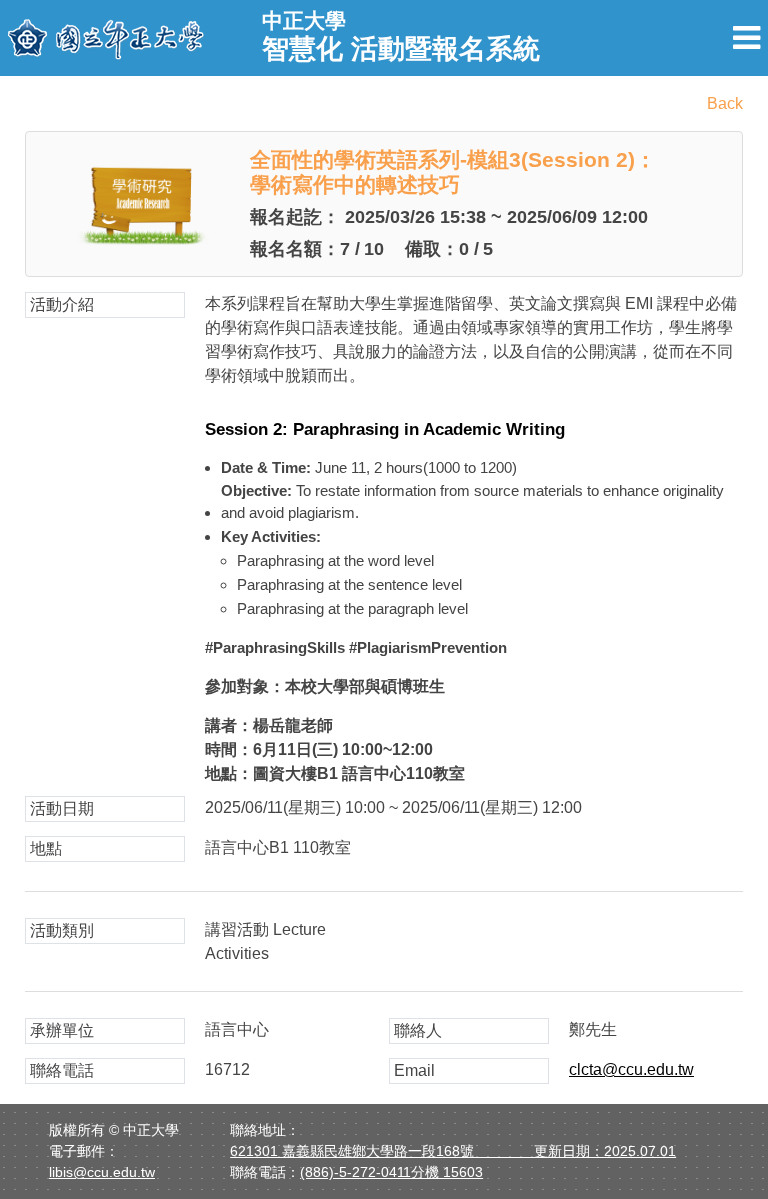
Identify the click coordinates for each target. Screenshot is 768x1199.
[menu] (746, 38)
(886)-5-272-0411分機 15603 (391, 1172)
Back (725, 103)
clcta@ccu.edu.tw (631, 1069)
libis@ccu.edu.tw (102, 1172)
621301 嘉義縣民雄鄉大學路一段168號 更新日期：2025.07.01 (453, 1151)
